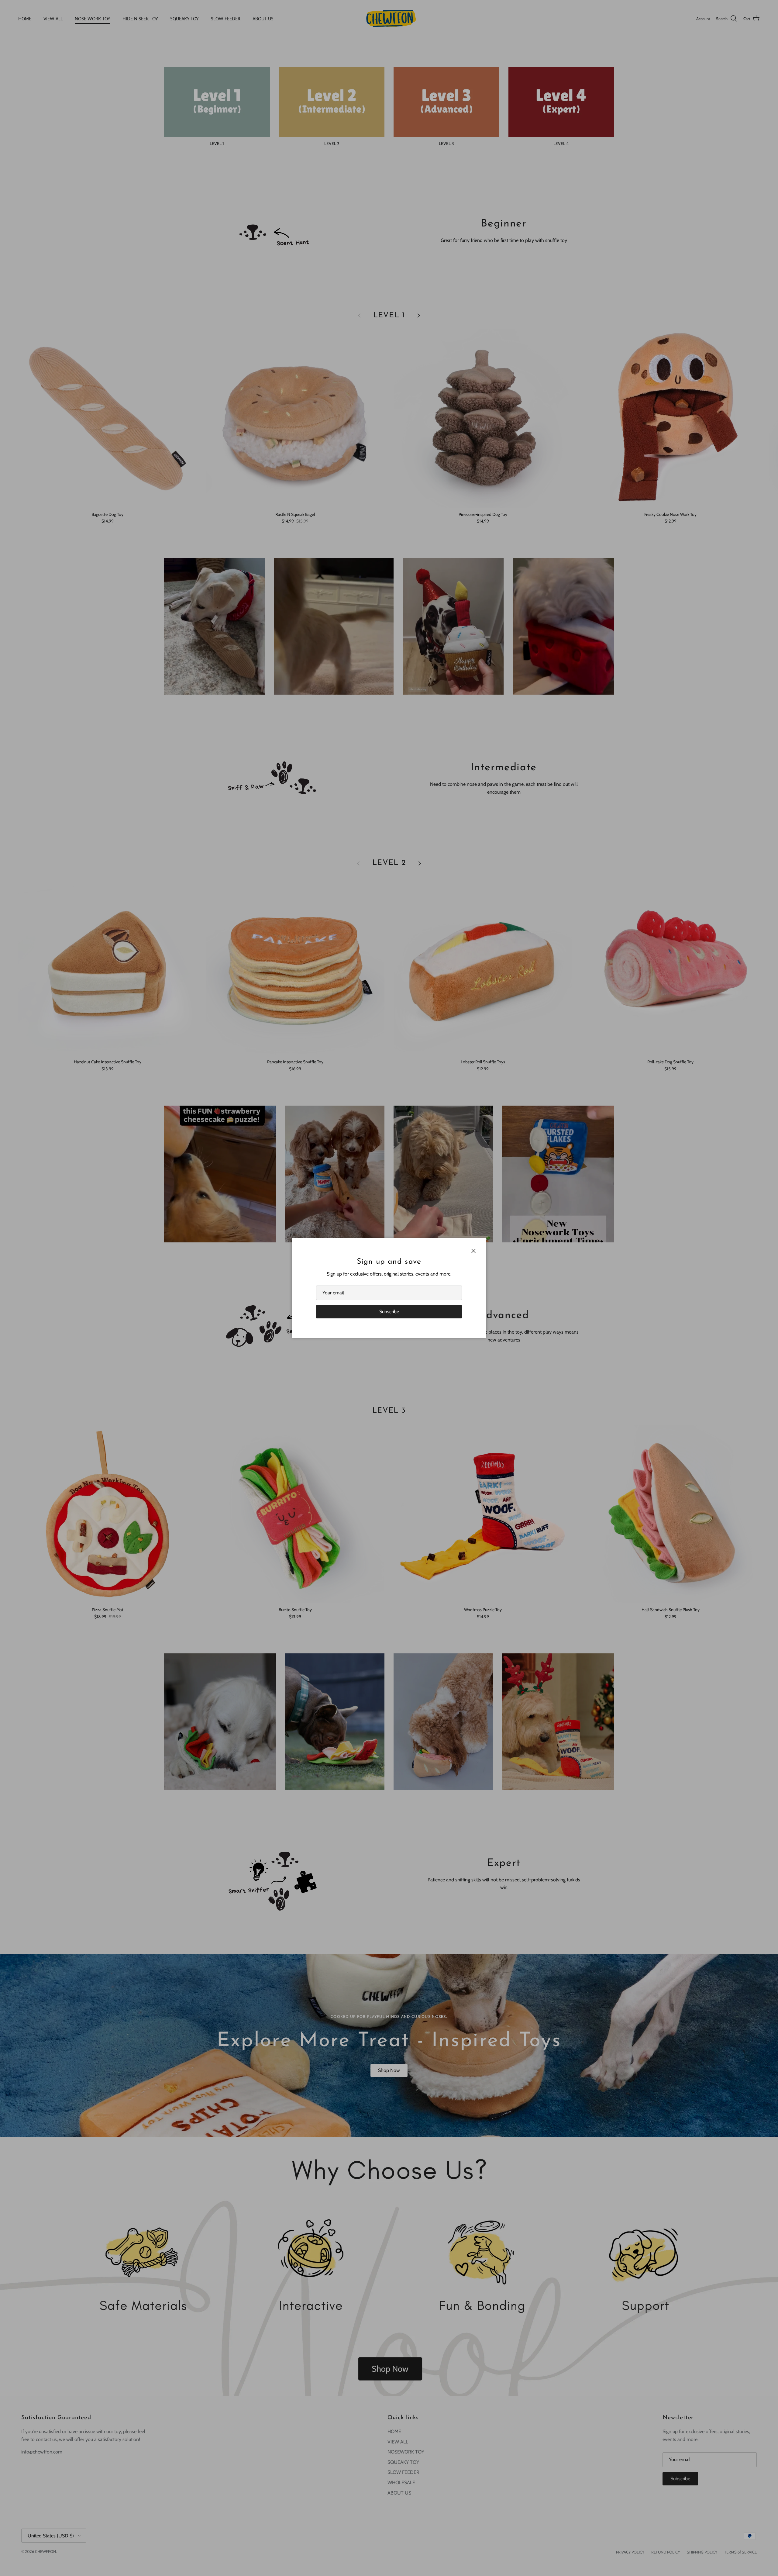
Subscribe (389, 1312)
